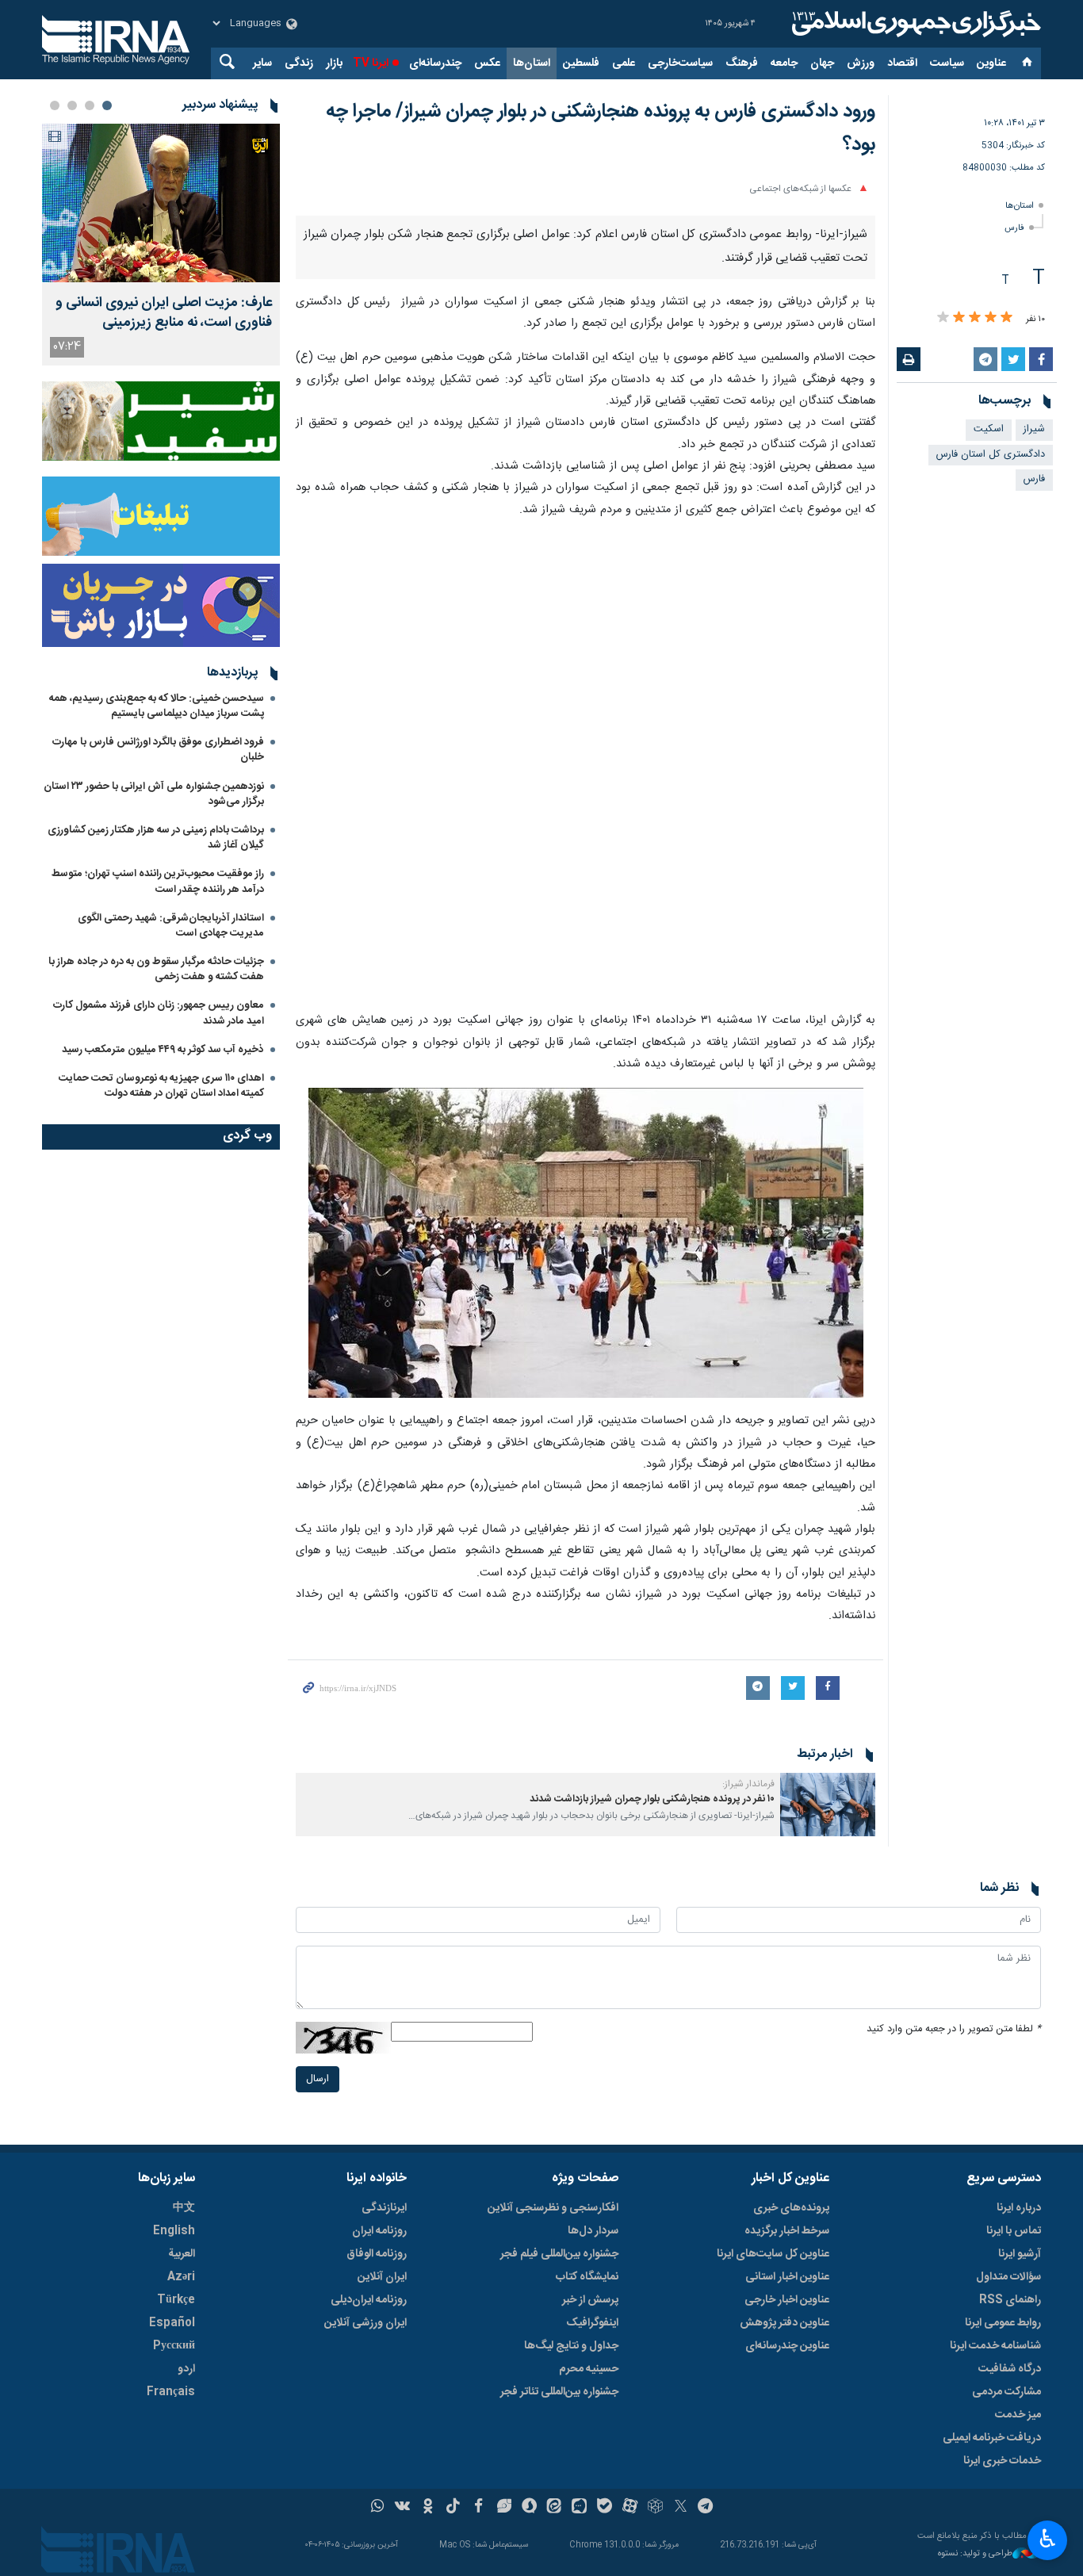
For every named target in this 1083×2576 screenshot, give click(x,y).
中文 (184, 2522)
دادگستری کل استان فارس (991, 455)
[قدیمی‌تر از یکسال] (828, 2119)
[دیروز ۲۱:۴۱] (161, 203)
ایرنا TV (371, 63)
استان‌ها (532, 63)
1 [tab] (107, 105)
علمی (624, 63)
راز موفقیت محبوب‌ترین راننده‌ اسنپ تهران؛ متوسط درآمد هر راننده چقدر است (158, 881)
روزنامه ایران (379, 2545)
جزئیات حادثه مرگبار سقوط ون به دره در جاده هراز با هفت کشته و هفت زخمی (156, 969)
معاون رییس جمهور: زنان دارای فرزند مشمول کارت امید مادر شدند (159, 1013)
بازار (334, 63)
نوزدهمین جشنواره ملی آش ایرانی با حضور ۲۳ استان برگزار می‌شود (154, 794)
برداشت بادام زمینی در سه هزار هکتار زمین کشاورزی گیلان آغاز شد (156, 838)
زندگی (299, 63)
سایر (262, 63)
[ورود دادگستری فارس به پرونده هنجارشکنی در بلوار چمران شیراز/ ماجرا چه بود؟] (586, 1080)
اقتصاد (902, 63)
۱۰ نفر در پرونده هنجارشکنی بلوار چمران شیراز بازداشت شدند (652, 2113)
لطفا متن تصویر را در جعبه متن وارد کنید (954, 2343)
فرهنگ (742, 63)
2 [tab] (90, 105)
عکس (487, 63)
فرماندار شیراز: (748, 2098)
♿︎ (1048, 2539)
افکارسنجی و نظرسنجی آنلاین (553, 2522)
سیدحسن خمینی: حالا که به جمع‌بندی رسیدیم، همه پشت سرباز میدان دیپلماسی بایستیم (157, 706)
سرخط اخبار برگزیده (787, 2545)
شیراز (1034, 429)
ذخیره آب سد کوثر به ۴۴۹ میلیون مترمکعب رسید (163, 1050)
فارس (1014, 228)
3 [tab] (72, 105)
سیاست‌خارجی (680, 63)
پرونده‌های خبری (791, 2522)
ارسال (318, 2393)
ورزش (861, 63)
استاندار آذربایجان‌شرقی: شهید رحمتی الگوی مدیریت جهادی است (171, 926)
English (174, 2545)
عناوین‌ (991, 63)
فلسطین (581, 63)
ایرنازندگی (384, 2522)
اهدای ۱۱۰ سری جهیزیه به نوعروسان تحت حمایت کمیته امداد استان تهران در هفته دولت (161, 1086)
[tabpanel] (161, 245)
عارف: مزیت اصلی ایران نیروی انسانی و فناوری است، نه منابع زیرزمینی (164, 313)
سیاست (947, 63)
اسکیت (989, 429)
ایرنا (914, 24)
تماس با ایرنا (1014, 2545)
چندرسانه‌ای (435, 63)
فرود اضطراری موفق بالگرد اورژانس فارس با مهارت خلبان (158, 750)
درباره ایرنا (1019, 2522)
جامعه (784, 63)
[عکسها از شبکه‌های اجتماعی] (586, 331)
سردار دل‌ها (593, 2545)
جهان (822, 63)
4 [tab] (55, 105)
